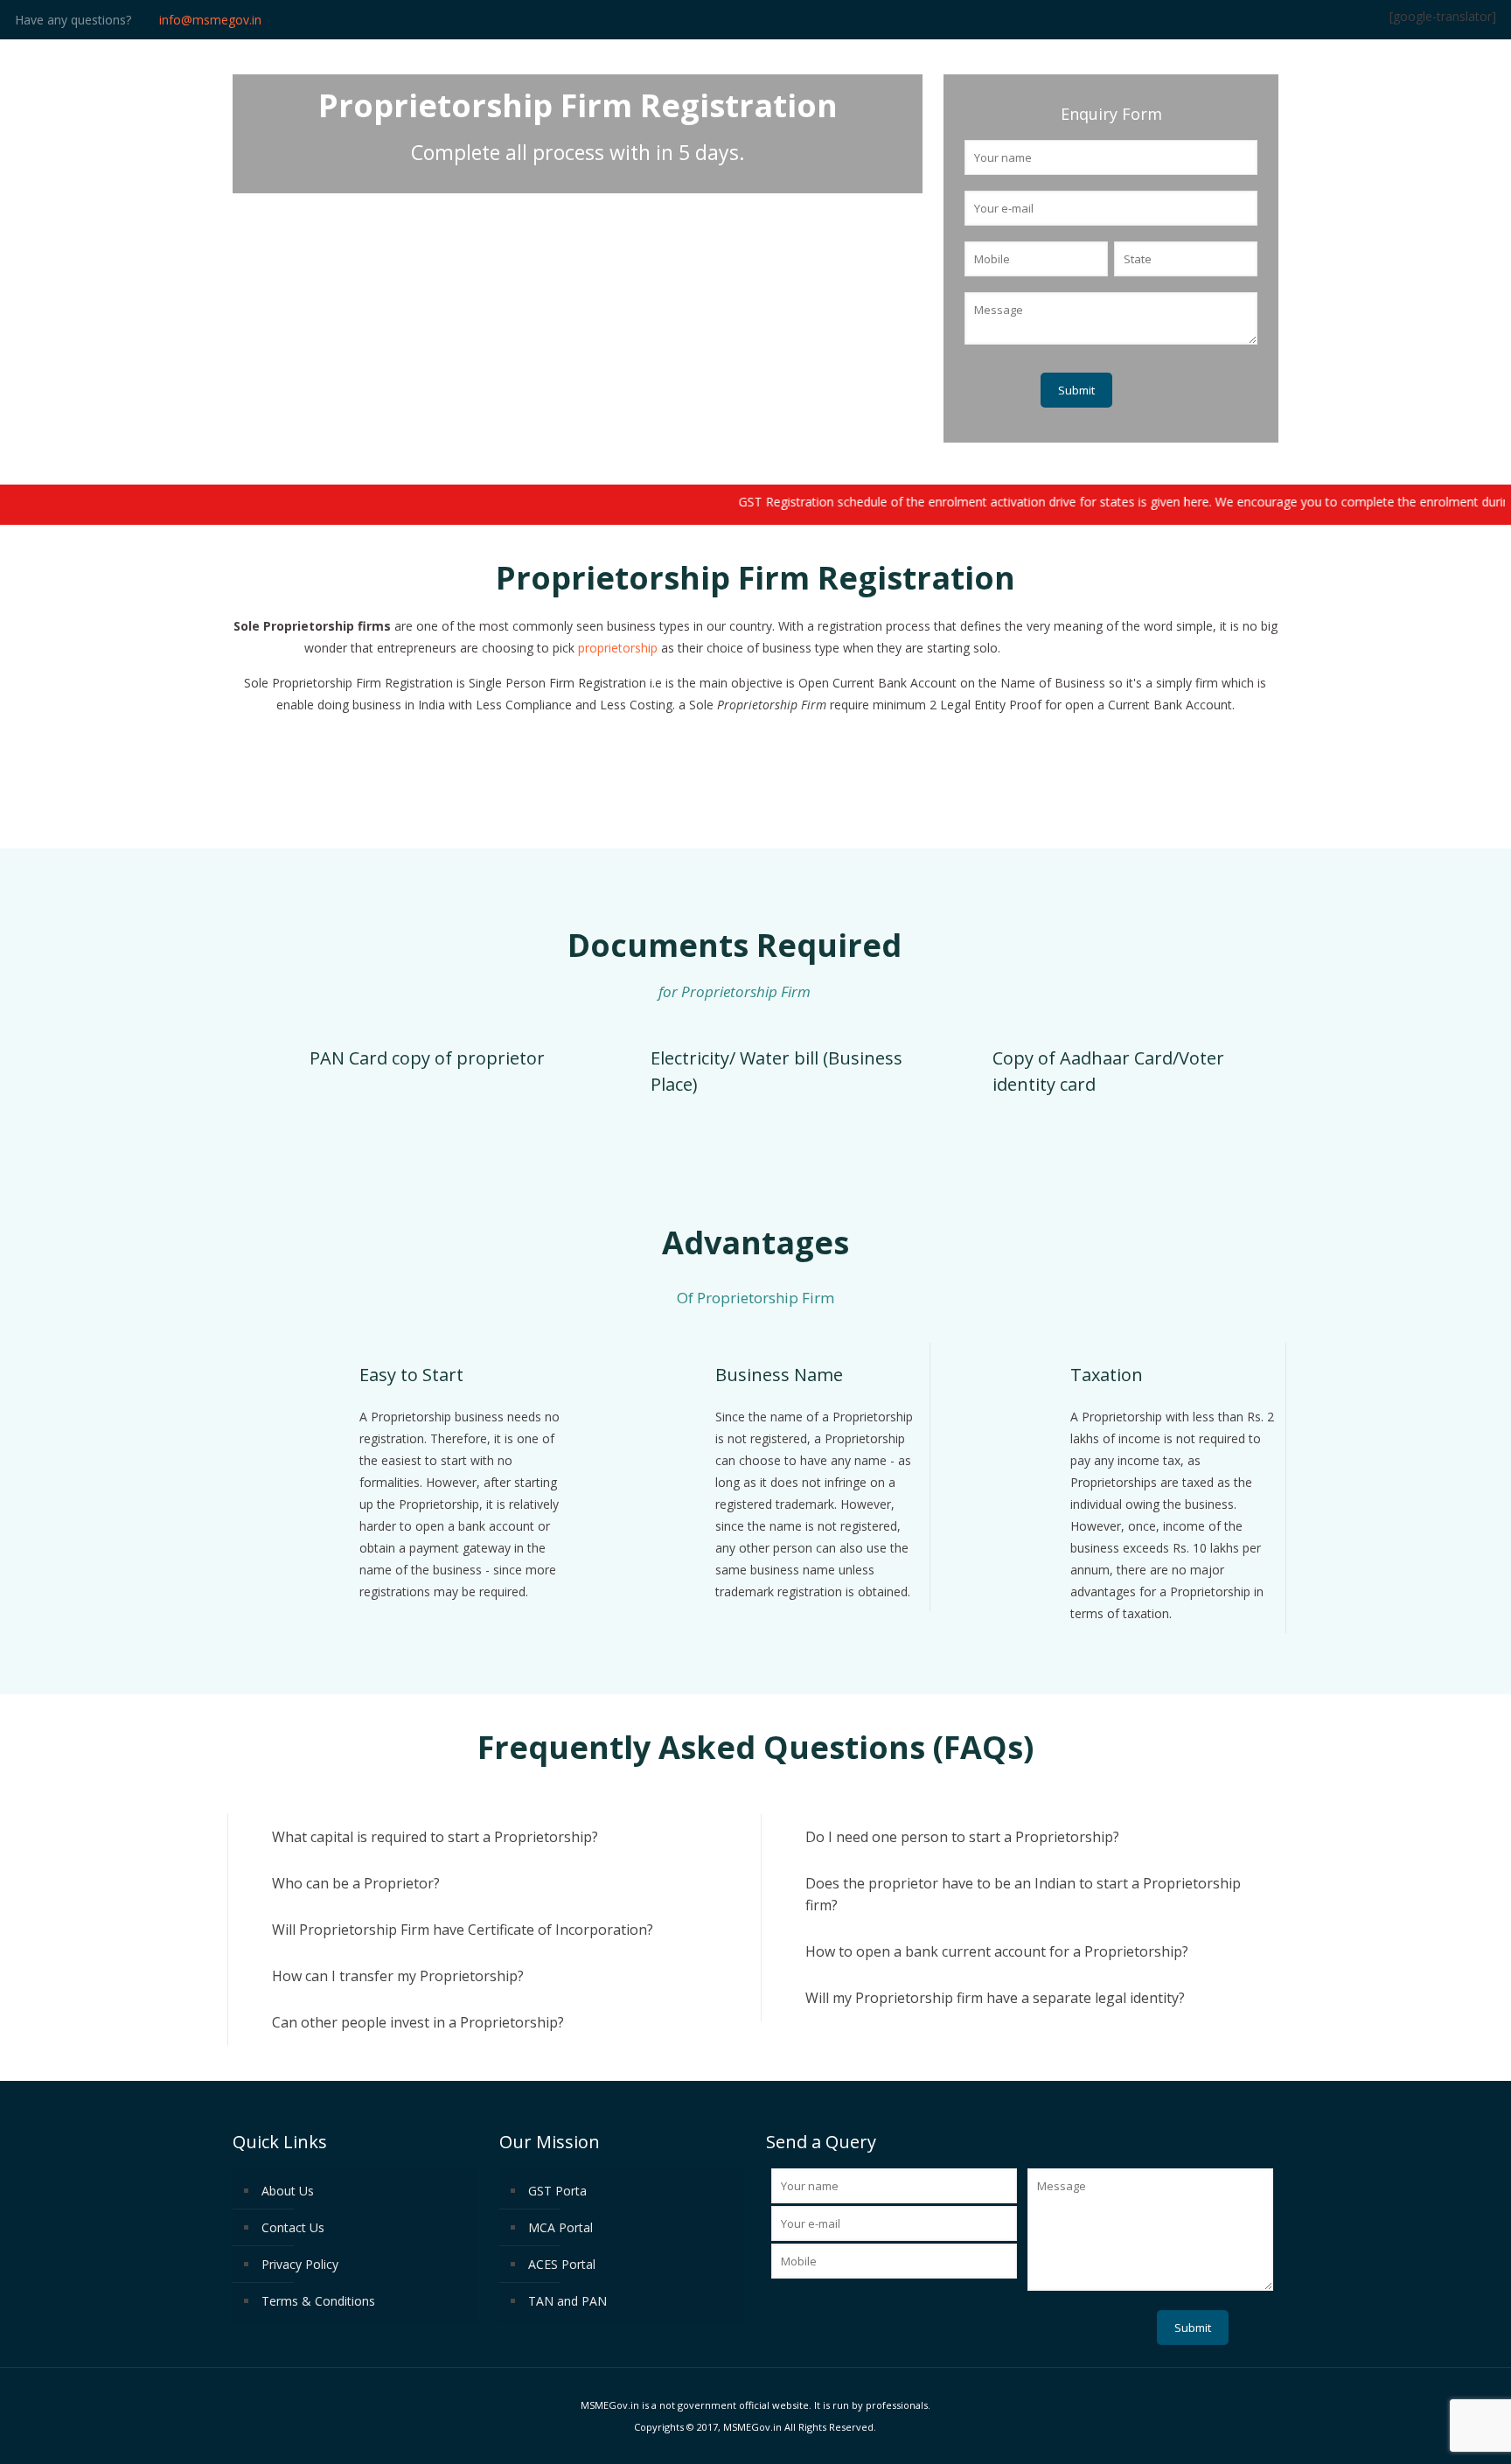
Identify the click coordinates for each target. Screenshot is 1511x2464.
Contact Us (293, 2227)
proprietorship (618, 648)
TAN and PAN (567, 2301)
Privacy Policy (300, 2264)
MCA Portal (561, 2227)
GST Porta (557, 2191)
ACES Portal (562, 2264)
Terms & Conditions (318, 2301)
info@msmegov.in (210, 20)
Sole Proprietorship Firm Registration (1103, 648)
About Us (288, 2191)
